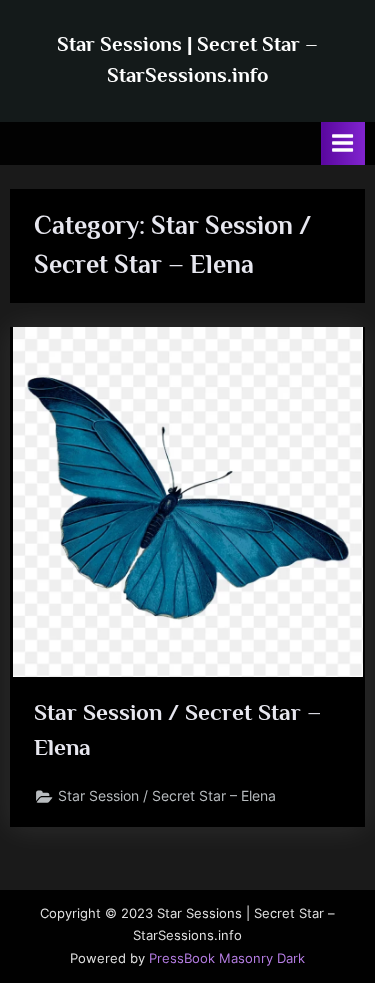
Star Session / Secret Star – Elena (167, 796)
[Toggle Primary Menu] (343, 143)
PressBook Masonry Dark (227, 958)
